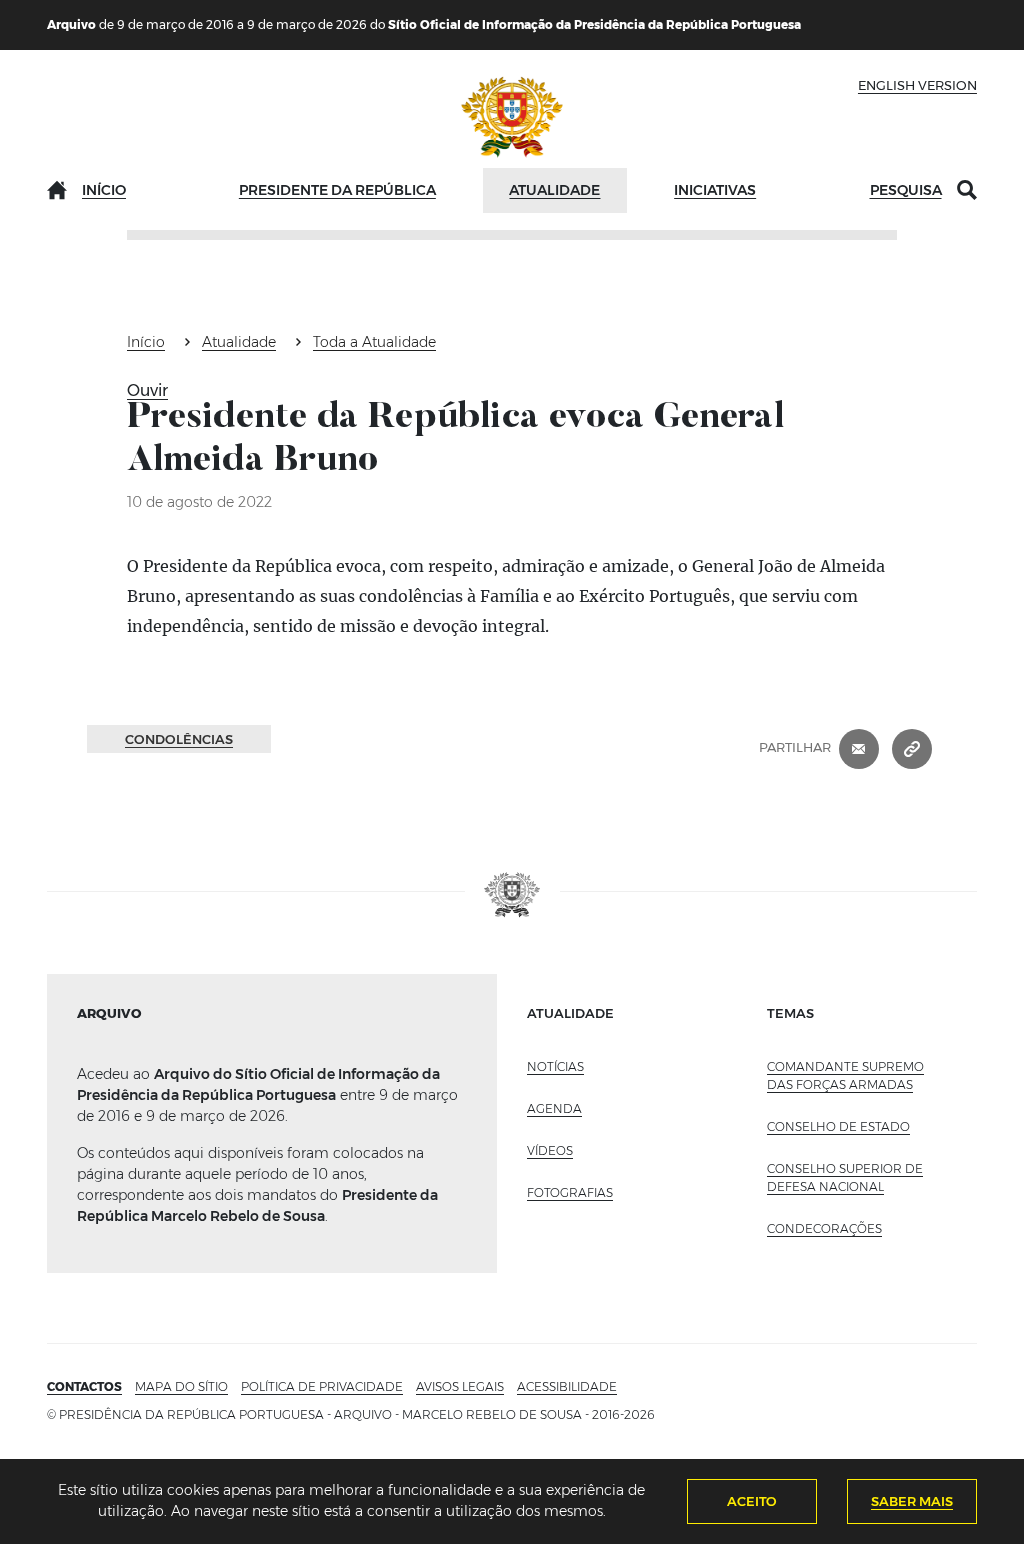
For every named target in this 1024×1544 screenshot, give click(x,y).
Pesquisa (906, 190)
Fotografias (570, 1192)
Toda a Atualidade (374, 342)
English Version (917, 85)
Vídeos (550, 1150)
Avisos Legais (460, 1386)
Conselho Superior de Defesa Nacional (845, 1177)
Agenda (554, 1108)
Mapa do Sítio (181, 1386)
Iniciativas (715, 190)
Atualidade (554, 190)
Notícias (555, 1066)
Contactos (84, 1386)
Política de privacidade (322, 1386)
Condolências (179, 739)
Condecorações (824, 1228)
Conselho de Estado (838, 1126)
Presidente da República (337, 190)
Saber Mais (912, 1501)
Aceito (752, 1501)
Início (104, 190)
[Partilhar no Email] (859, 748)
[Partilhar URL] (912, 748)
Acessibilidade (567, 1386)
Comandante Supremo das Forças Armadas (845, 1075)
